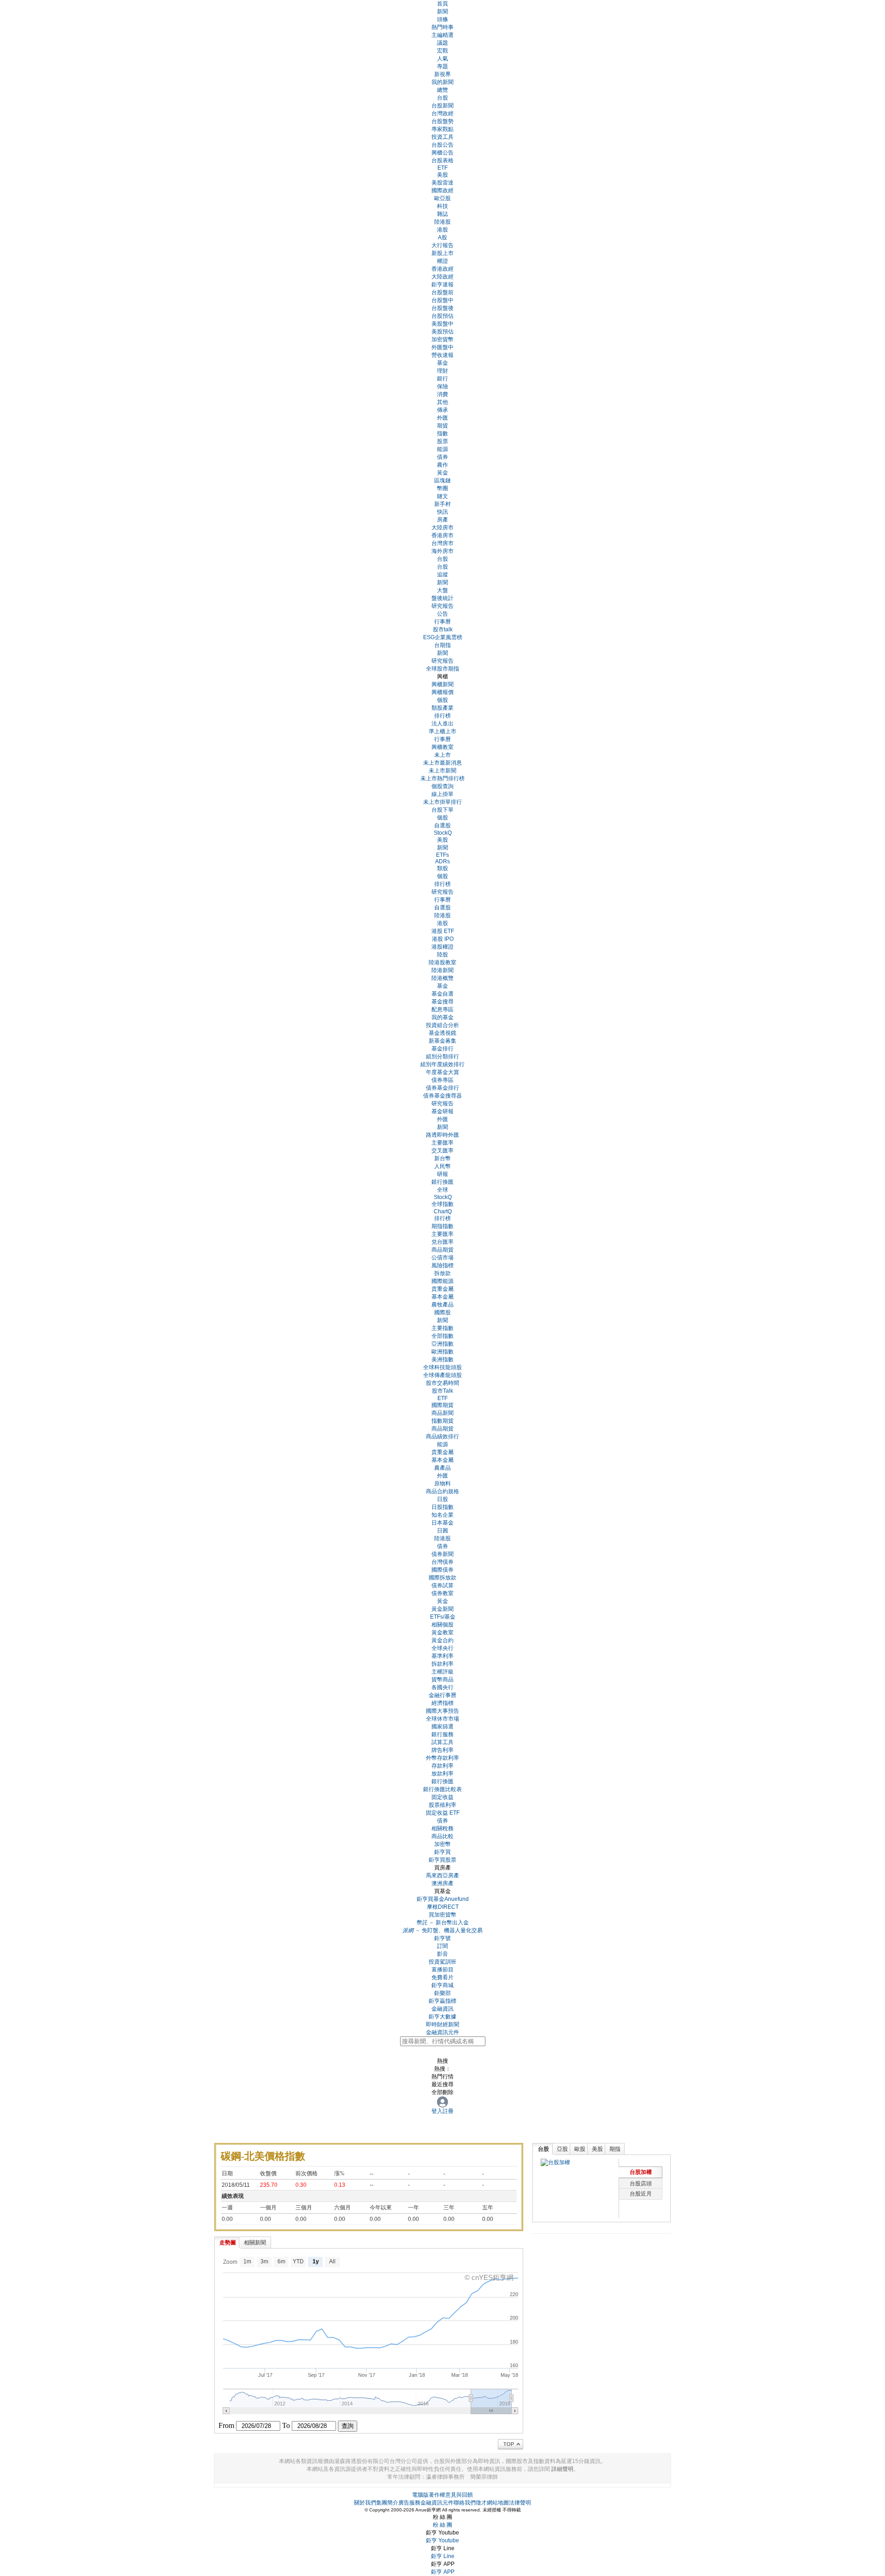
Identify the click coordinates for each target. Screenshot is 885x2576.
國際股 (442, 1312)
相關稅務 (442, 1828)
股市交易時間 (442, 1383)
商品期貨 (442, 1250)
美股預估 (442, 332)
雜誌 (442, 214)
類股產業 (442, 708)
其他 (442, 402)
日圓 (442, 1531)
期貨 (442, 426)
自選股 (442, 825)
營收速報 (442, 355)
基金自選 (442, 994)
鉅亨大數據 (442, 2017)
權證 (442, 261)
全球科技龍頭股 (442, 1367)
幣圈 (442, 488)
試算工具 (442, 1742)
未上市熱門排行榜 (442, 778)
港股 (442, 230)
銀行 (442, 379)
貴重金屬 (442, 1289)
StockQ (443, 833)
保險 (442, 386)
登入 (437, 2111)
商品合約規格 (442, 1491)
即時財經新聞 (442, 2024)
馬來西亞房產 (442, 1876)
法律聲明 (520, 2503)
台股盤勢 (442, 121)
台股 (442, 98)
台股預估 (442, 316)
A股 (442, 237)
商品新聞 (442, 1413)
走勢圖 (228, 2243)
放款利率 (442, 1774)
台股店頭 (641, 2184)
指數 (442, 433)
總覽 (442, 90)
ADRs (442, 861)
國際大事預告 (442, 1711)
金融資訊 (442, 2009)
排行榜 (442, 716)
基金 (442, 363)
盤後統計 (442, 598)
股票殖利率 (442, 1805)
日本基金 (442, 1523)
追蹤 (442, 575)
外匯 (442, 418)
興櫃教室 (442, 747)
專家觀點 (442, 129)
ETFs (442, 855)
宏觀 (442, 51)
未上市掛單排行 (442, 802)
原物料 (442, 1484)
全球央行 (442, 1648)
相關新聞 (255, 2243)
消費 (442, 394)
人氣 (442, 59)
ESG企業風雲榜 (443, 637)
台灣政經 (442, 113)
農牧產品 (442, 1305)
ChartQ (443, 1211)
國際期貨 (442, 1405)
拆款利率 (442, 1664)
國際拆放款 (442, 1578)
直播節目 (442, 1970)
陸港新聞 (442, 970)
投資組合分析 (442, 1025)
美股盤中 (442, 324)
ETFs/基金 (443, 1617)
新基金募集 (442, 1041)
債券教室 (442, 1593)
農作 (442, 465)
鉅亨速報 (442, 285)
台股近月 (641, 2194)
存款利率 (442, 1766)
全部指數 (442, 1336)
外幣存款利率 (442, 1758)
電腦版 (420, 2495)
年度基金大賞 (442, 1072)
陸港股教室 (442, 962)
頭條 (442, 19)
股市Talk (442, 1391)
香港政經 (442, 269)
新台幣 (442, 1158)
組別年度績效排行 (442, 1064)
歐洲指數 (442, 1352)
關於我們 (365, 2503)
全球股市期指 (442, 669)
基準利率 (442, 1656)
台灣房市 (442, 543)
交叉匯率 (442, 1151)
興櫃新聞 (442, 684)
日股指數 (442, 1507)
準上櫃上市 (442, 731)
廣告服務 (409, 2503)
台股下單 (442, 810)
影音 (442, 1954)
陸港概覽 (442, 978)
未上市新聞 (442, 771)
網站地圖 (498, 2503)
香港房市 (442, 535)
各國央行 (442, 1687)
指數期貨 (442, 1421)
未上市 (442, 755)
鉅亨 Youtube (442, 2540)
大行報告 (442, 245)
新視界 (442, 74)
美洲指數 (442, 1359)
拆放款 (442, 1273)
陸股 (442, 955)
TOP (509, 2444)
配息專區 (442, 1009)
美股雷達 (442, 183)
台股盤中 (442, 300)
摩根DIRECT (443, 1907)
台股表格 (442, 160)
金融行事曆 (442, 1695)
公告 (442, 614)
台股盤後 (442, 308)
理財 (442, 371)
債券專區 (442, 1080)
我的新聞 (442, 82)
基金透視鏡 (442, 1033)
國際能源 (442, 1281)
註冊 (448, 2111)
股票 (442, 441)
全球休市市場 (442, 1719)
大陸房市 (442, 528)
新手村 (442, 504)
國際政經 (442, 190)
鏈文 (442, 496)
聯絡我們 (465, 2503)
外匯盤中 (442, 347)
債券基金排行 (442, 1088)
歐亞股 (442, 198)
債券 (442, 457)
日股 (442, 1499)
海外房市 (442, 551)
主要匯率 (442, 1143)
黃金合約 (442, 1640)
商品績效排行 (442, 1436)
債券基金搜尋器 (442, 1096)
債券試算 (442, 1585)
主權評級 (442, 1672)
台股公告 (442, 145)
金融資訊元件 (442, 2032)
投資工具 (442, 137)
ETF (442, 168)
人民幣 (442, 1166)
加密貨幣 (442, 339)
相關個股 (442, 1625)
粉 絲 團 (442, 2525)
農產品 (442, 1468)
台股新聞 (442, 106)
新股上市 (442, 253)
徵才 (481, 2503)
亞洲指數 (442, 1344)
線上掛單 (442, 794)
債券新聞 (442, 1554)
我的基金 (442, 1017)
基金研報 (442, 1111)
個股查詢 (442, 786)
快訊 (442, 512)
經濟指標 (442, 1703)
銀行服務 (442, 1734)
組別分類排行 (442, 1057)
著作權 (437, 2495)
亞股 (562, 2149)
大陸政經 (442, 277)
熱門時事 (442, 27)
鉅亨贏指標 (442, 2001)
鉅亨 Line (443, 2556)
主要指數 (442, 1328)
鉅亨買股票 (442, 1860)
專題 (442, 66)
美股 (442, 175)
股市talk (443, 629)
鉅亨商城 (442, 1985)
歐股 (580, 2149)
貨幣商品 (442, 1680)
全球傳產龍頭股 (442, 1375)
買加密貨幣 (442, 1915)
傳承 (442, 410)
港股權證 (442, 947)
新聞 (442, 582)
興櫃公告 (442, 153)
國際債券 (442, 1570)
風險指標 (442, 1265)
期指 (615, 2149)
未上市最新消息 (442, 763)
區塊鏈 (442, 481)
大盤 (442, 590)
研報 (442, 1174)
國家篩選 (442, 1727)
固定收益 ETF (443, 1813)
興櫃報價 (442, 692)
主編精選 (442, 35)
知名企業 (442, 1515)
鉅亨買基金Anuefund (443, 1899)
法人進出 (442, 724)
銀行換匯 (442, 1182)
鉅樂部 (442, 1993)
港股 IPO (443, 939)
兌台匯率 (442, 1242)
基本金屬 (442, 1297)
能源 (442, 449)
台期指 (442, 645)
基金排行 (442, 1049)
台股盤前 (442, 292)
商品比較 (442, 1836)
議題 (442, 43)
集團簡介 (387, 2503)
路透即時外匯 (442, 1135)
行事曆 (442, 622)
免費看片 (442, 1977)
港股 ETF (443, 931)
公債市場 (442, 1258)
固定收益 (442, 1797)
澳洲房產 (442, 1883)
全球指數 (442, 1204)
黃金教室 (442, 1632)
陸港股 (442, 222)
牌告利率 (442, 1750)
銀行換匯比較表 (442, 1789)
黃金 (442, 473)
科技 (442, 206)
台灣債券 (442, 1562)
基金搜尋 (442, 1002)
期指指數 (442, 1226)
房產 (442, 520)
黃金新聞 (442, 1609)
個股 (442, 700)
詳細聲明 (562, 2469)
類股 (442, 868)
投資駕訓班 (442, 1962)
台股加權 (641, 2172)
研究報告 (442, 606)
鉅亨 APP (443, 2572)
